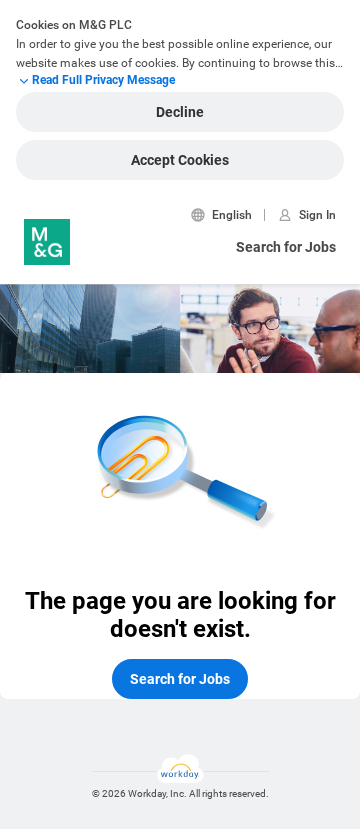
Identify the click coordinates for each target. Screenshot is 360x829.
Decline (180, 112)
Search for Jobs (286, 247)
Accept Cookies (180, 160)
